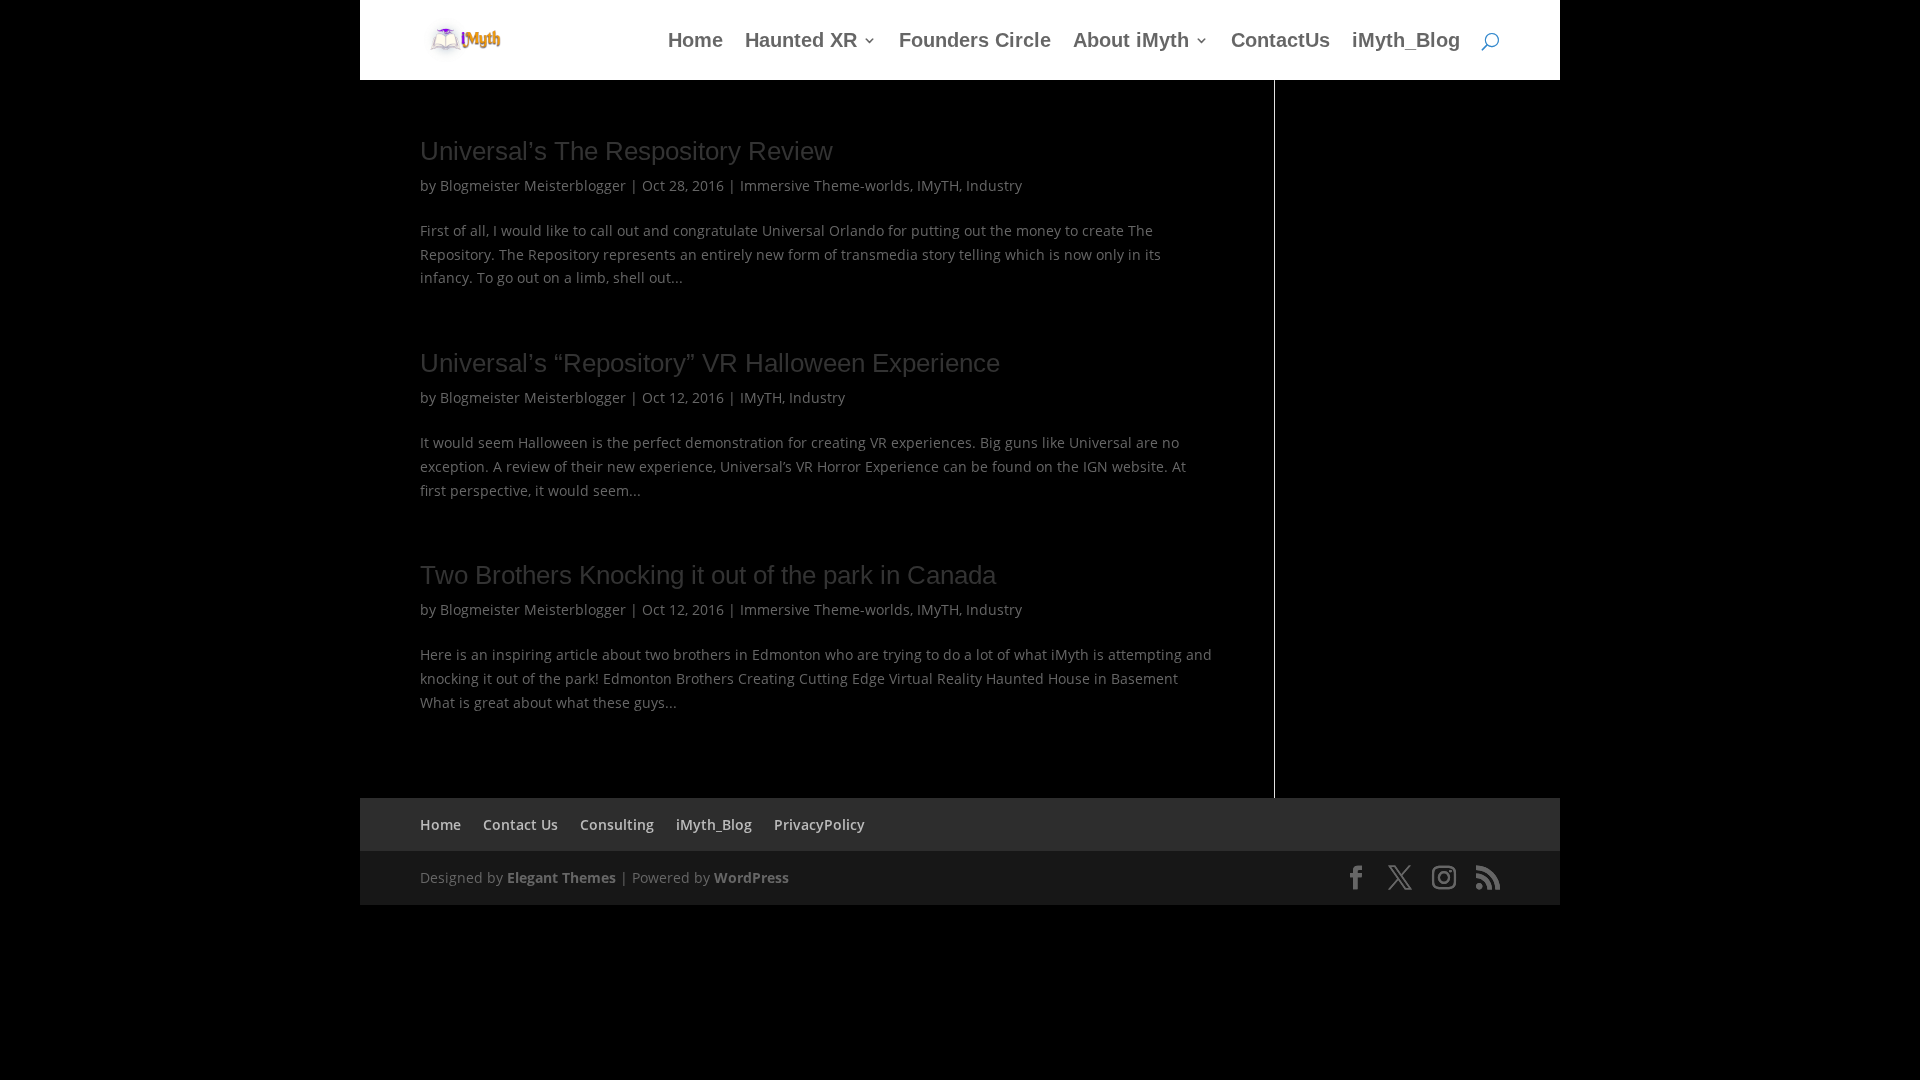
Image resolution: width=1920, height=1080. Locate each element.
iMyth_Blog (1406, 42)
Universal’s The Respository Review (626, 151)
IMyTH (938, 185)
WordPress (751, 877)
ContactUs (1280, 42)
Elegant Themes (561, 877)
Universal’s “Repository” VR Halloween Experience (710, 363)
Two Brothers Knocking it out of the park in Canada (708, 575)
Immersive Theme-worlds (825, 185)
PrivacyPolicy (819, 824)
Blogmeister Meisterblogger (533, 185)
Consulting (617, 824)
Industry (994, 185)
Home (695, 42)
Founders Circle (975, 42)
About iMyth (1131, 42)
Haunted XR (801, 42)
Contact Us (520, 824)
